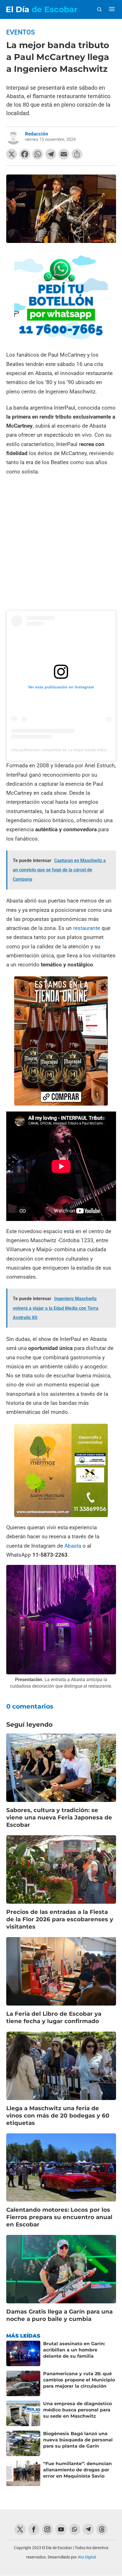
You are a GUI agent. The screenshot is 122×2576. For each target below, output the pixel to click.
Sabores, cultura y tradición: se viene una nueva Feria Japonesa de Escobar (59, 1817)
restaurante (87, 928)
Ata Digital (87, 2557)
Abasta (73, 1546)
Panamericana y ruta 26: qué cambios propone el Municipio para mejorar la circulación (79, 2380)
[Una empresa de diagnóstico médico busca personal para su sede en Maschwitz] (23, 2413)
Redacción (37, 134)
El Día (42, 9)
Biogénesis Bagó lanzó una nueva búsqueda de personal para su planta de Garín (78, 2440)
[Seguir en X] (20, 2529)
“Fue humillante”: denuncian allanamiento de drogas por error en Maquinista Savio (77, 2470)
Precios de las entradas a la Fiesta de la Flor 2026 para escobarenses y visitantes (60, 1919)
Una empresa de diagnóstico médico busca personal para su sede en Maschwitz (77, 2410)
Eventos (21, 32)
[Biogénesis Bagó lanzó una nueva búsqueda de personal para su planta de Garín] (23, 2443)
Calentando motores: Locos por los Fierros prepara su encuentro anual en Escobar (59, 2217)
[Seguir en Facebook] (34, 2529)
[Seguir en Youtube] (61, 2529)
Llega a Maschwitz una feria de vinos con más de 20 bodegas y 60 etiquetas (58, 2116)
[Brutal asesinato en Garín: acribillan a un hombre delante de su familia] (23, 2353)
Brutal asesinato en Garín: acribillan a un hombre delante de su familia (74, 2350)
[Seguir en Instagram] (47, 2529)
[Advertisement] (61, 544)
